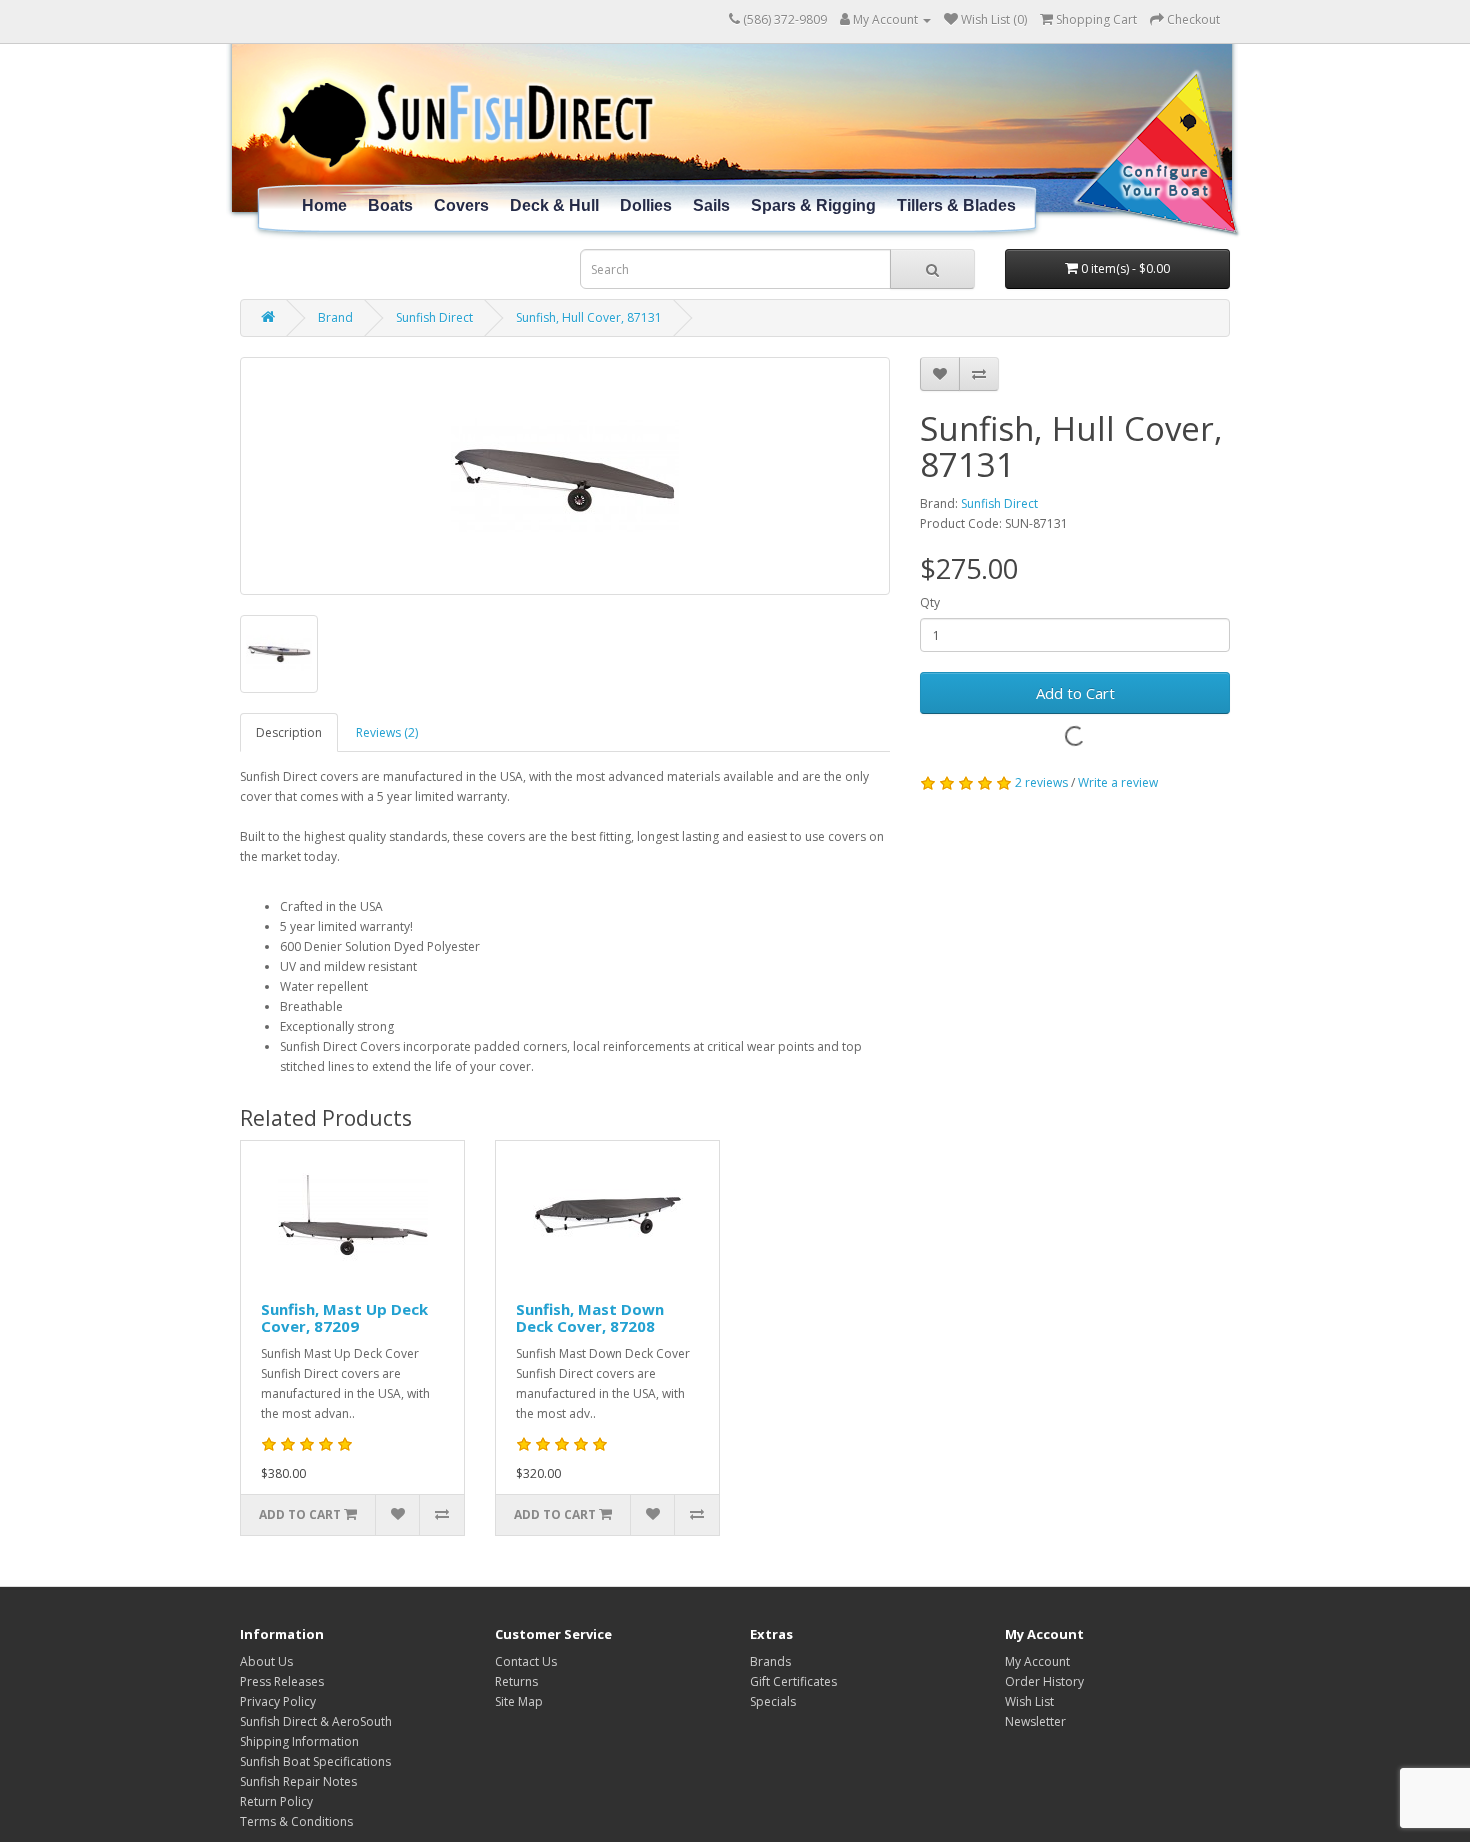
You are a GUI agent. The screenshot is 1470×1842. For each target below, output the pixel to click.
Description (289, 732)
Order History (1044, 1681)
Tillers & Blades (956, 205)
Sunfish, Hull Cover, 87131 (589, 317)
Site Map (519, 1701)
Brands (770, 1661)
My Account (1037, 1661)
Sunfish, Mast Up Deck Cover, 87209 (344, 1317)
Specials (773, 1701)
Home (324, 205)
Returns (516, 1681)
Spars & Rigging (813, 205)
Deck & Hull (554, 205)
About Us (266, 1661)
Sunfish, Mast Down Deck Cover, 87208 (590, 1317)
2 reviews (1041, 782)
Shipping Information (299, 1741)
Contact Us (526, 1661)
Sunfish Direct (434, 317)
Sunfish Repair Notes (298, 1781)
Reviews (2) (387, 732)
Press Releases (282, 1681)
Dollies (646, 205)
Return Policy (276, 1801)
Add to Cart (1075, 693)
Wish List (1029, 1701)
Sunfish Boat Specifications (315, 1761)
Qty (930, 602)
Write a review (1118, 782)
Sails (711, 205)
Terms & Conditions (296, 1821)
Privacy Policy (278, 1701)
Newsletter (1035, 1721)
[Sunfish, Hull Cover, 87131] (565, 476)
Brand (335, 317)
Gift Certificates (793, 1681)
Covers (461, 205)
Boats (390, 205)
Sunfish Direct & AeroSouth (316, 1721)
